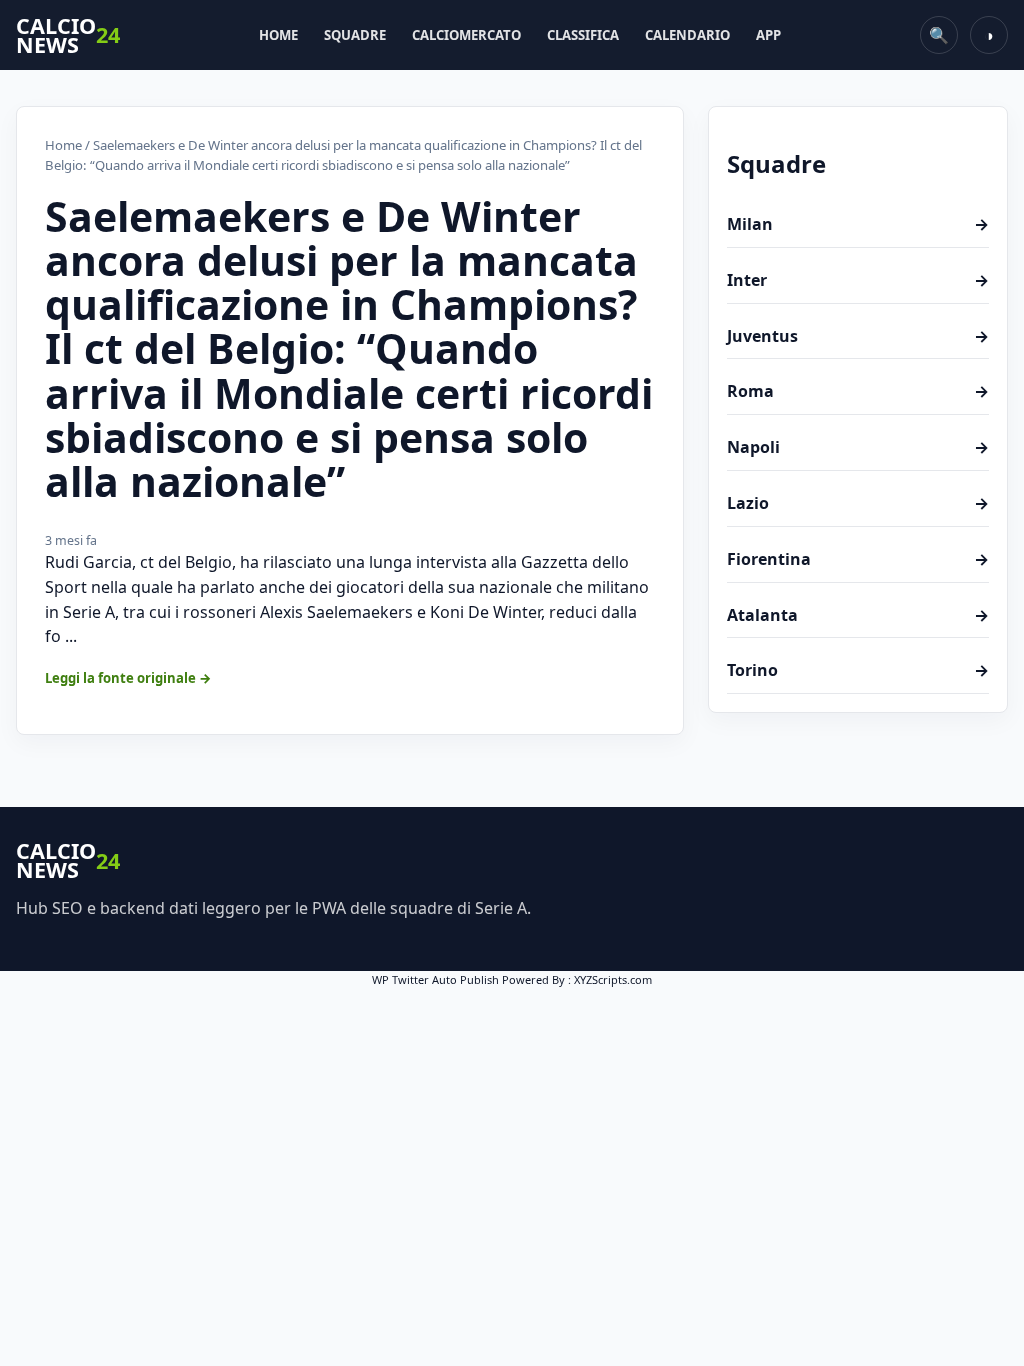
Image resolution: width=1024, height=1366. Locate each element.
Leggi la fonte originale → (128, 678)
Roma (858, 391)
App (768, 35)
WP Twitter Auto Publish (435, 979)
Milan (858, 224)
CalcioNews (68, 35)
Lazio (858, 503)
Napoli (858, 447)
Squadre (355, 35)
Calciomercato (466, 35)
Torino (858, 670)
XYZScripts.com (613, 979)
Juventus (858, 336)
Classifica (583, 35)
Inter (858, 280)
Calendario (687, 35)
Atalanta (858, 615)
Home (278, 35)
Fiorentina (858, 559)
